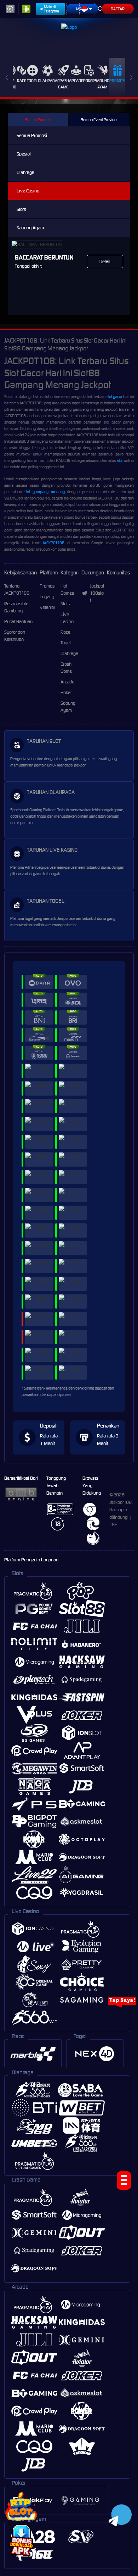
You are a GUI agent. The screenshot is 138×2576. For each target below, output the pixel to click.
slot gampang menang (45, 492)
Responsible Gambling (16, 607)
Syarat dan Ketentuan (15, 636)
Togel (32, 81)
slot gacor (114, 397)
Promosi (117, 81)
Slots (21, 209)
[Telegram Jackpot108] (120, 2514)
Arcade (76, 81)
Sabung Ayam (102, 84)
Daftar (118, 9)
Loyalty (47, 597)
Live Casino (28, 191)
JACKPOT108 (54, 543)
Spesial (24, 154)
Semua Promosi (38, 120)
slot (120, 460)
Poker (89, 81)
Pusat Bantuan (18, 621)
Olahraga (48, 81)
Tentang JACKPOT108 (17, 590)
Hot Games (67, 590)
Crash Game (63, 84)
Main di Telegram (51, 9)
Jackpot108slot (97, 593)
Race (22, 81)
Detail (105, 261)
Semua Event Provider (99, 120)
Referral (47, 607)
